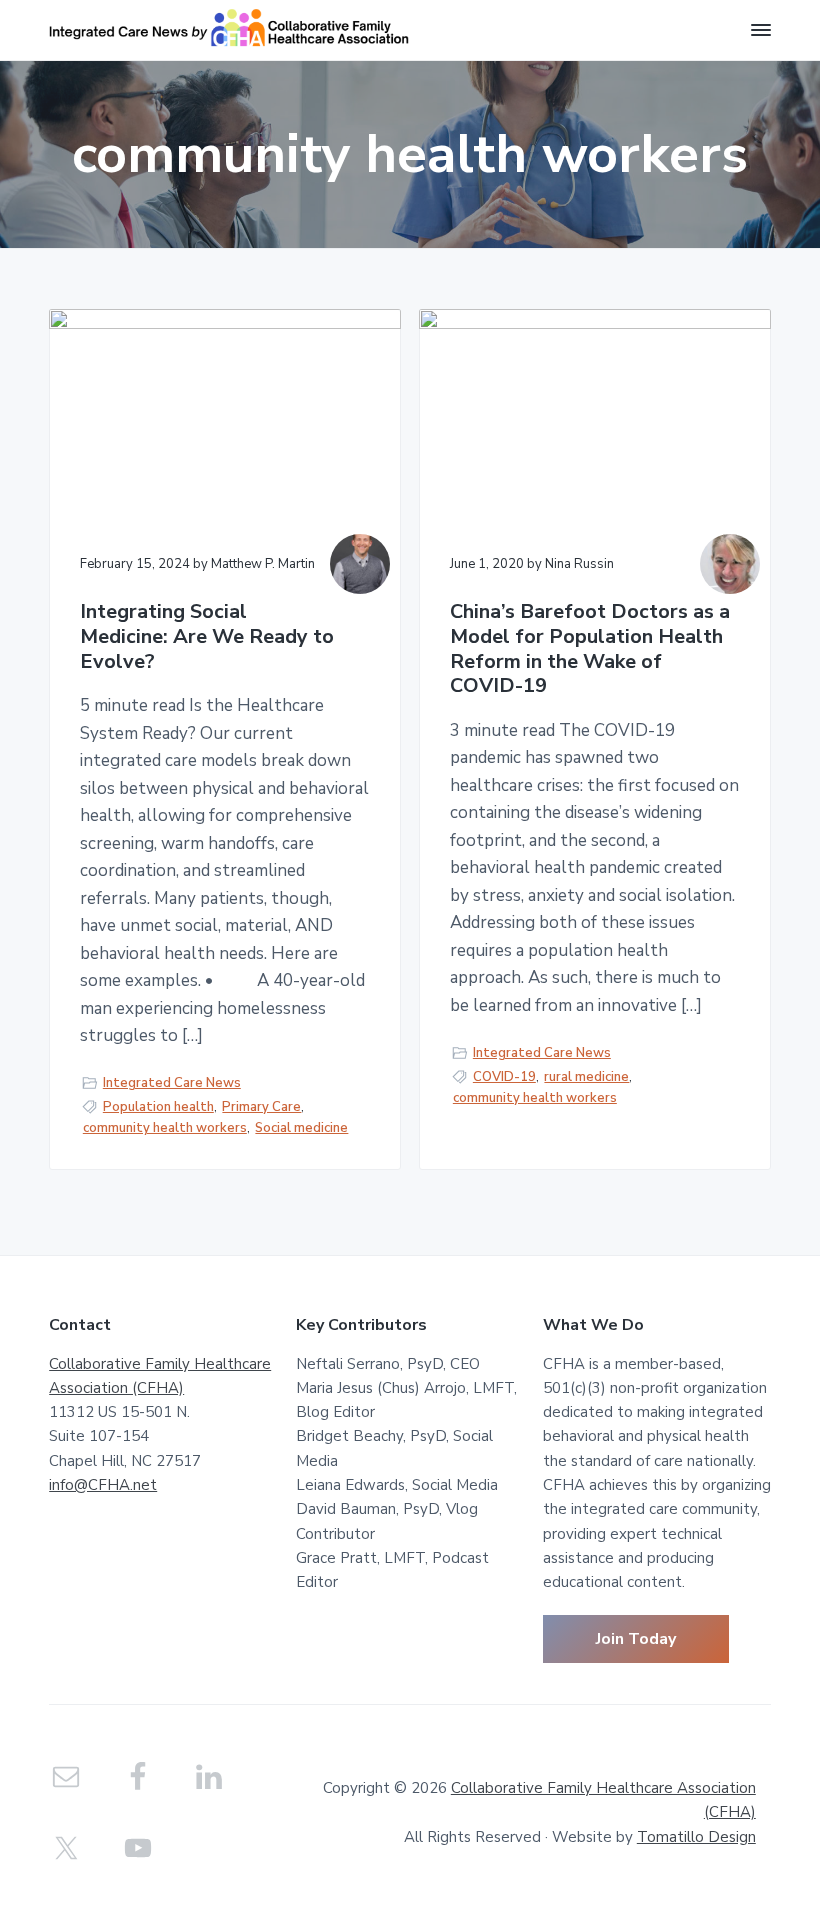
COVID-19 (504, 1077)
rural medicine (586, 1077)
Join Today (636, 1639)
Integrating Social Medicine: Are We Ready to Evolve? (207, 637)
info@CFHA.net (103, 1485)
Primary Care (261, 1107)
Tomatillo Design (696, 1837)
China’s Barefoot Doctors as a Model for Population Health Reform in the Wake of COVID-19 (590, 649)
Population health (158, 1107)
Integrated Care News (172, 1083)
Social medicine (301, 1128)
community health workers (165, 1128)
